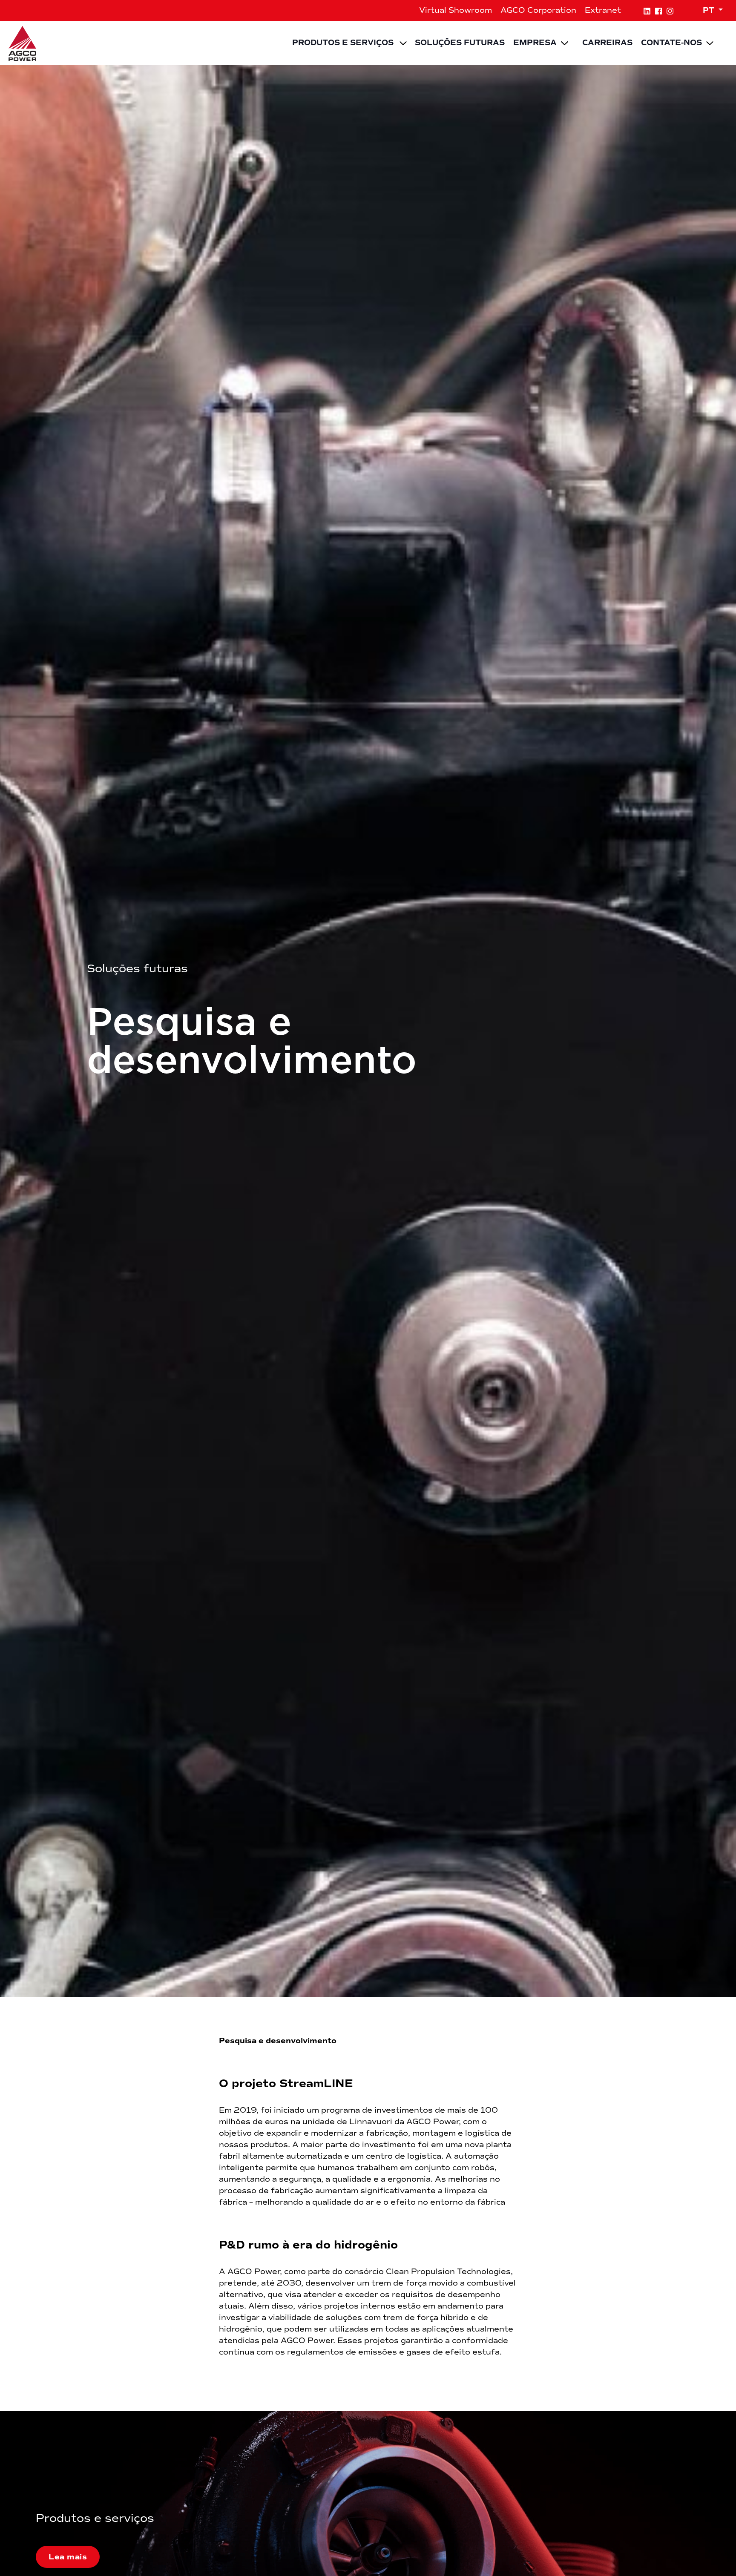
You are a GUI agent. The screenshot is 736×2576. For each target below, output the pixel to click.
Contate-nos (671, 43)
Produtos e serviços (343, 43)
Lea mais (68, 2557)
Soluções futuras (460, 43)
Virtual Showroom (456, 10)
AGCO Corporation (538, 10)
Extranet (603, 10)
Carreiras (607, 43)
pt (710, 10)
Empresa (535, 43)
